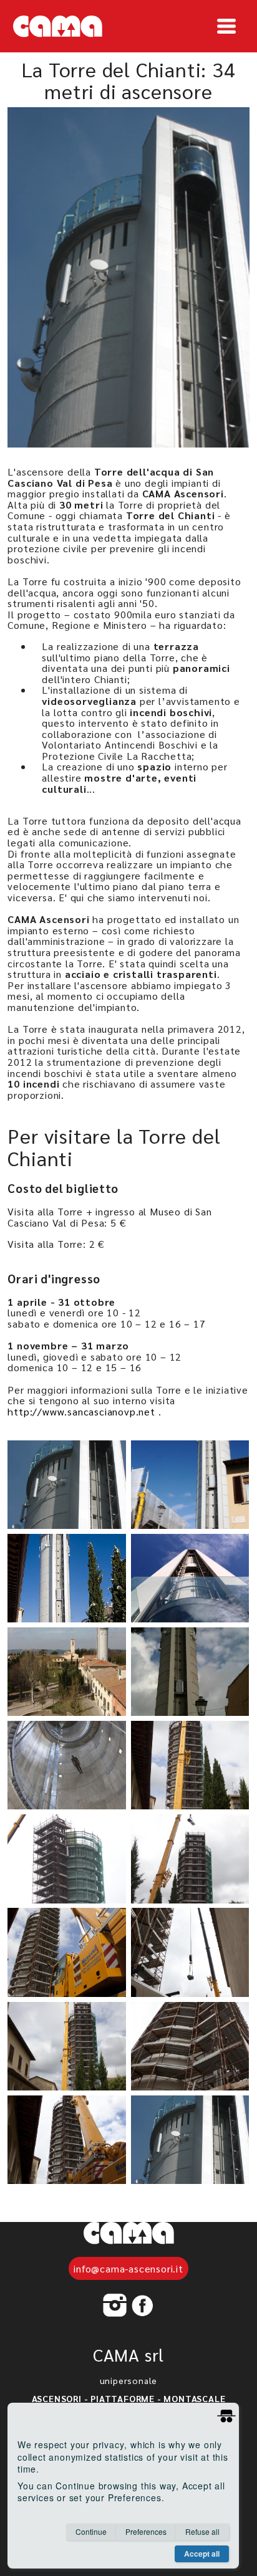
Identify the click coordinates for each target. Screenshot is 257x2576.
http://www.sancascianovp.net (81, 1411)
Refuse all (202, 2531)
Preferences (146, 2531)
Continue (91, 2531)
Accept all (202, 2554)
